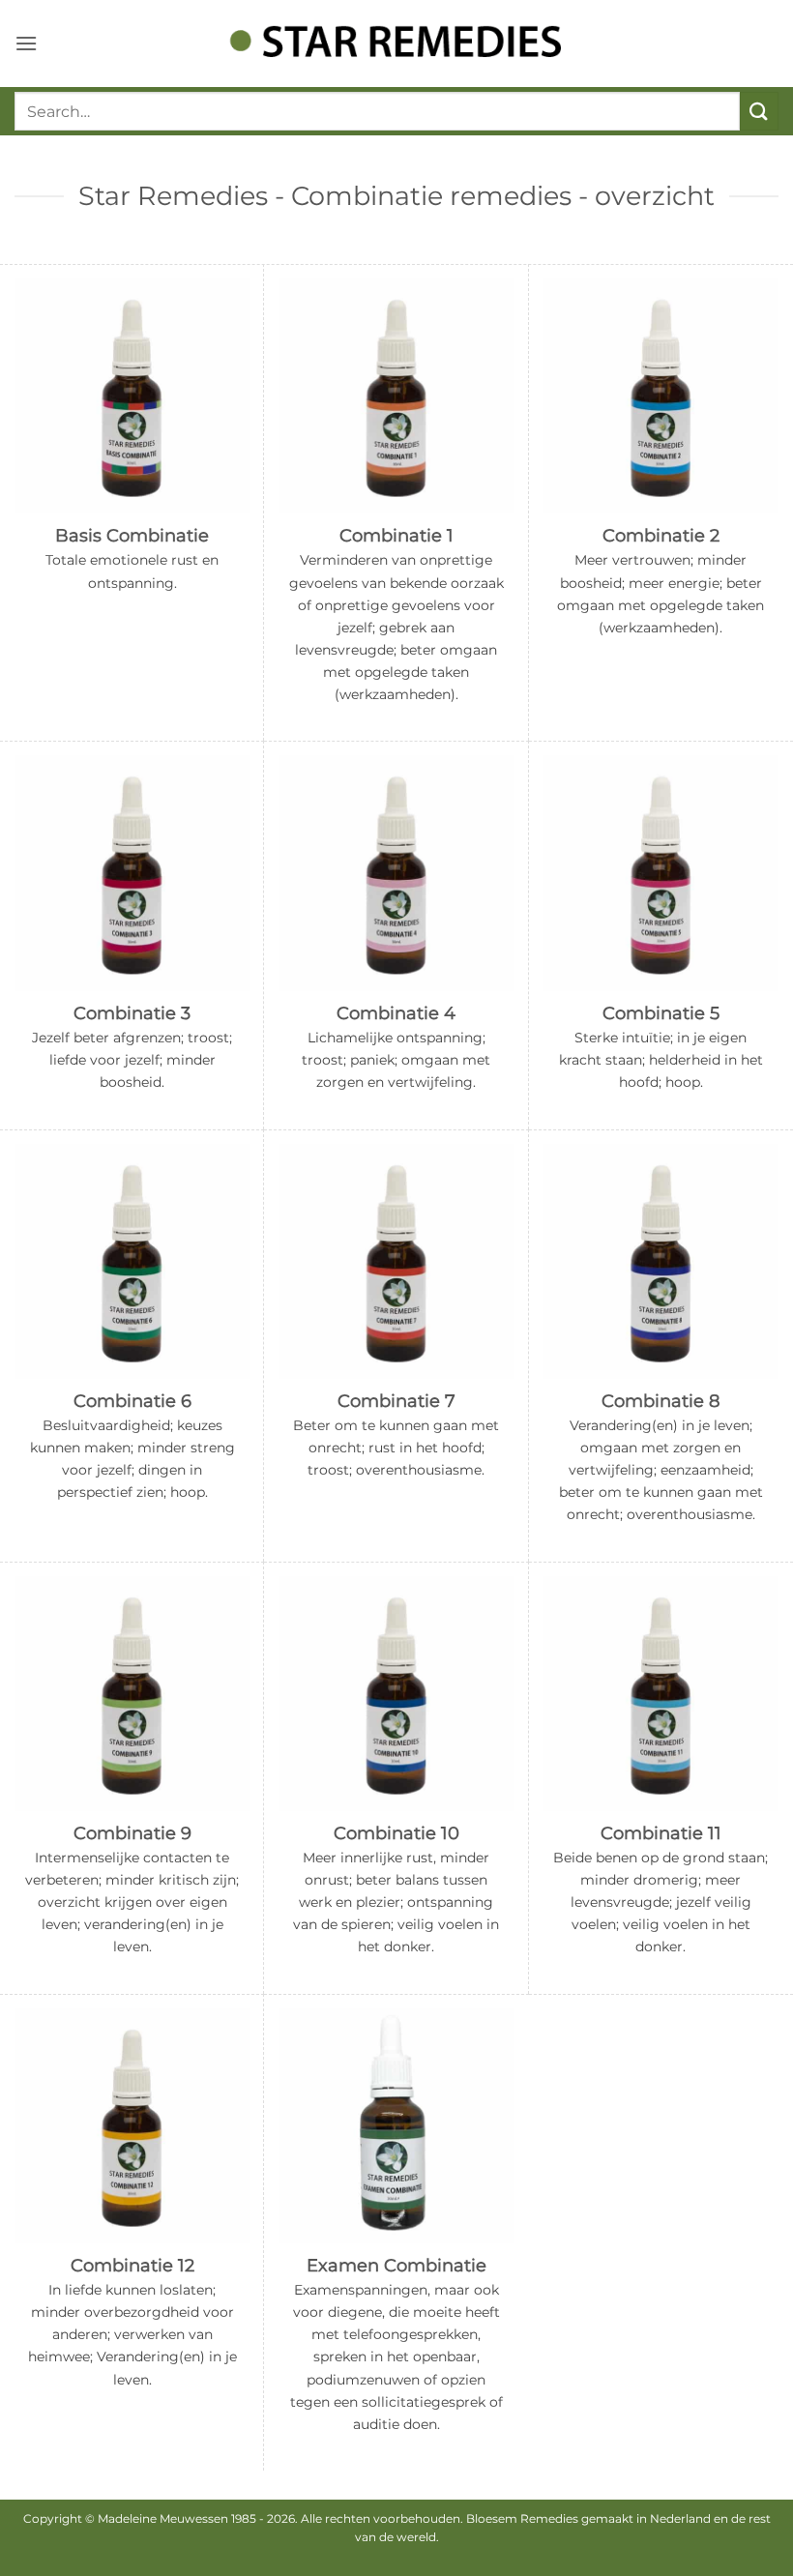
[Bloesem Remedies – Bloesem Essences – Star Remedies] (396, 43)
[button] (26, 43)
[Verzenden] (759, 111)
